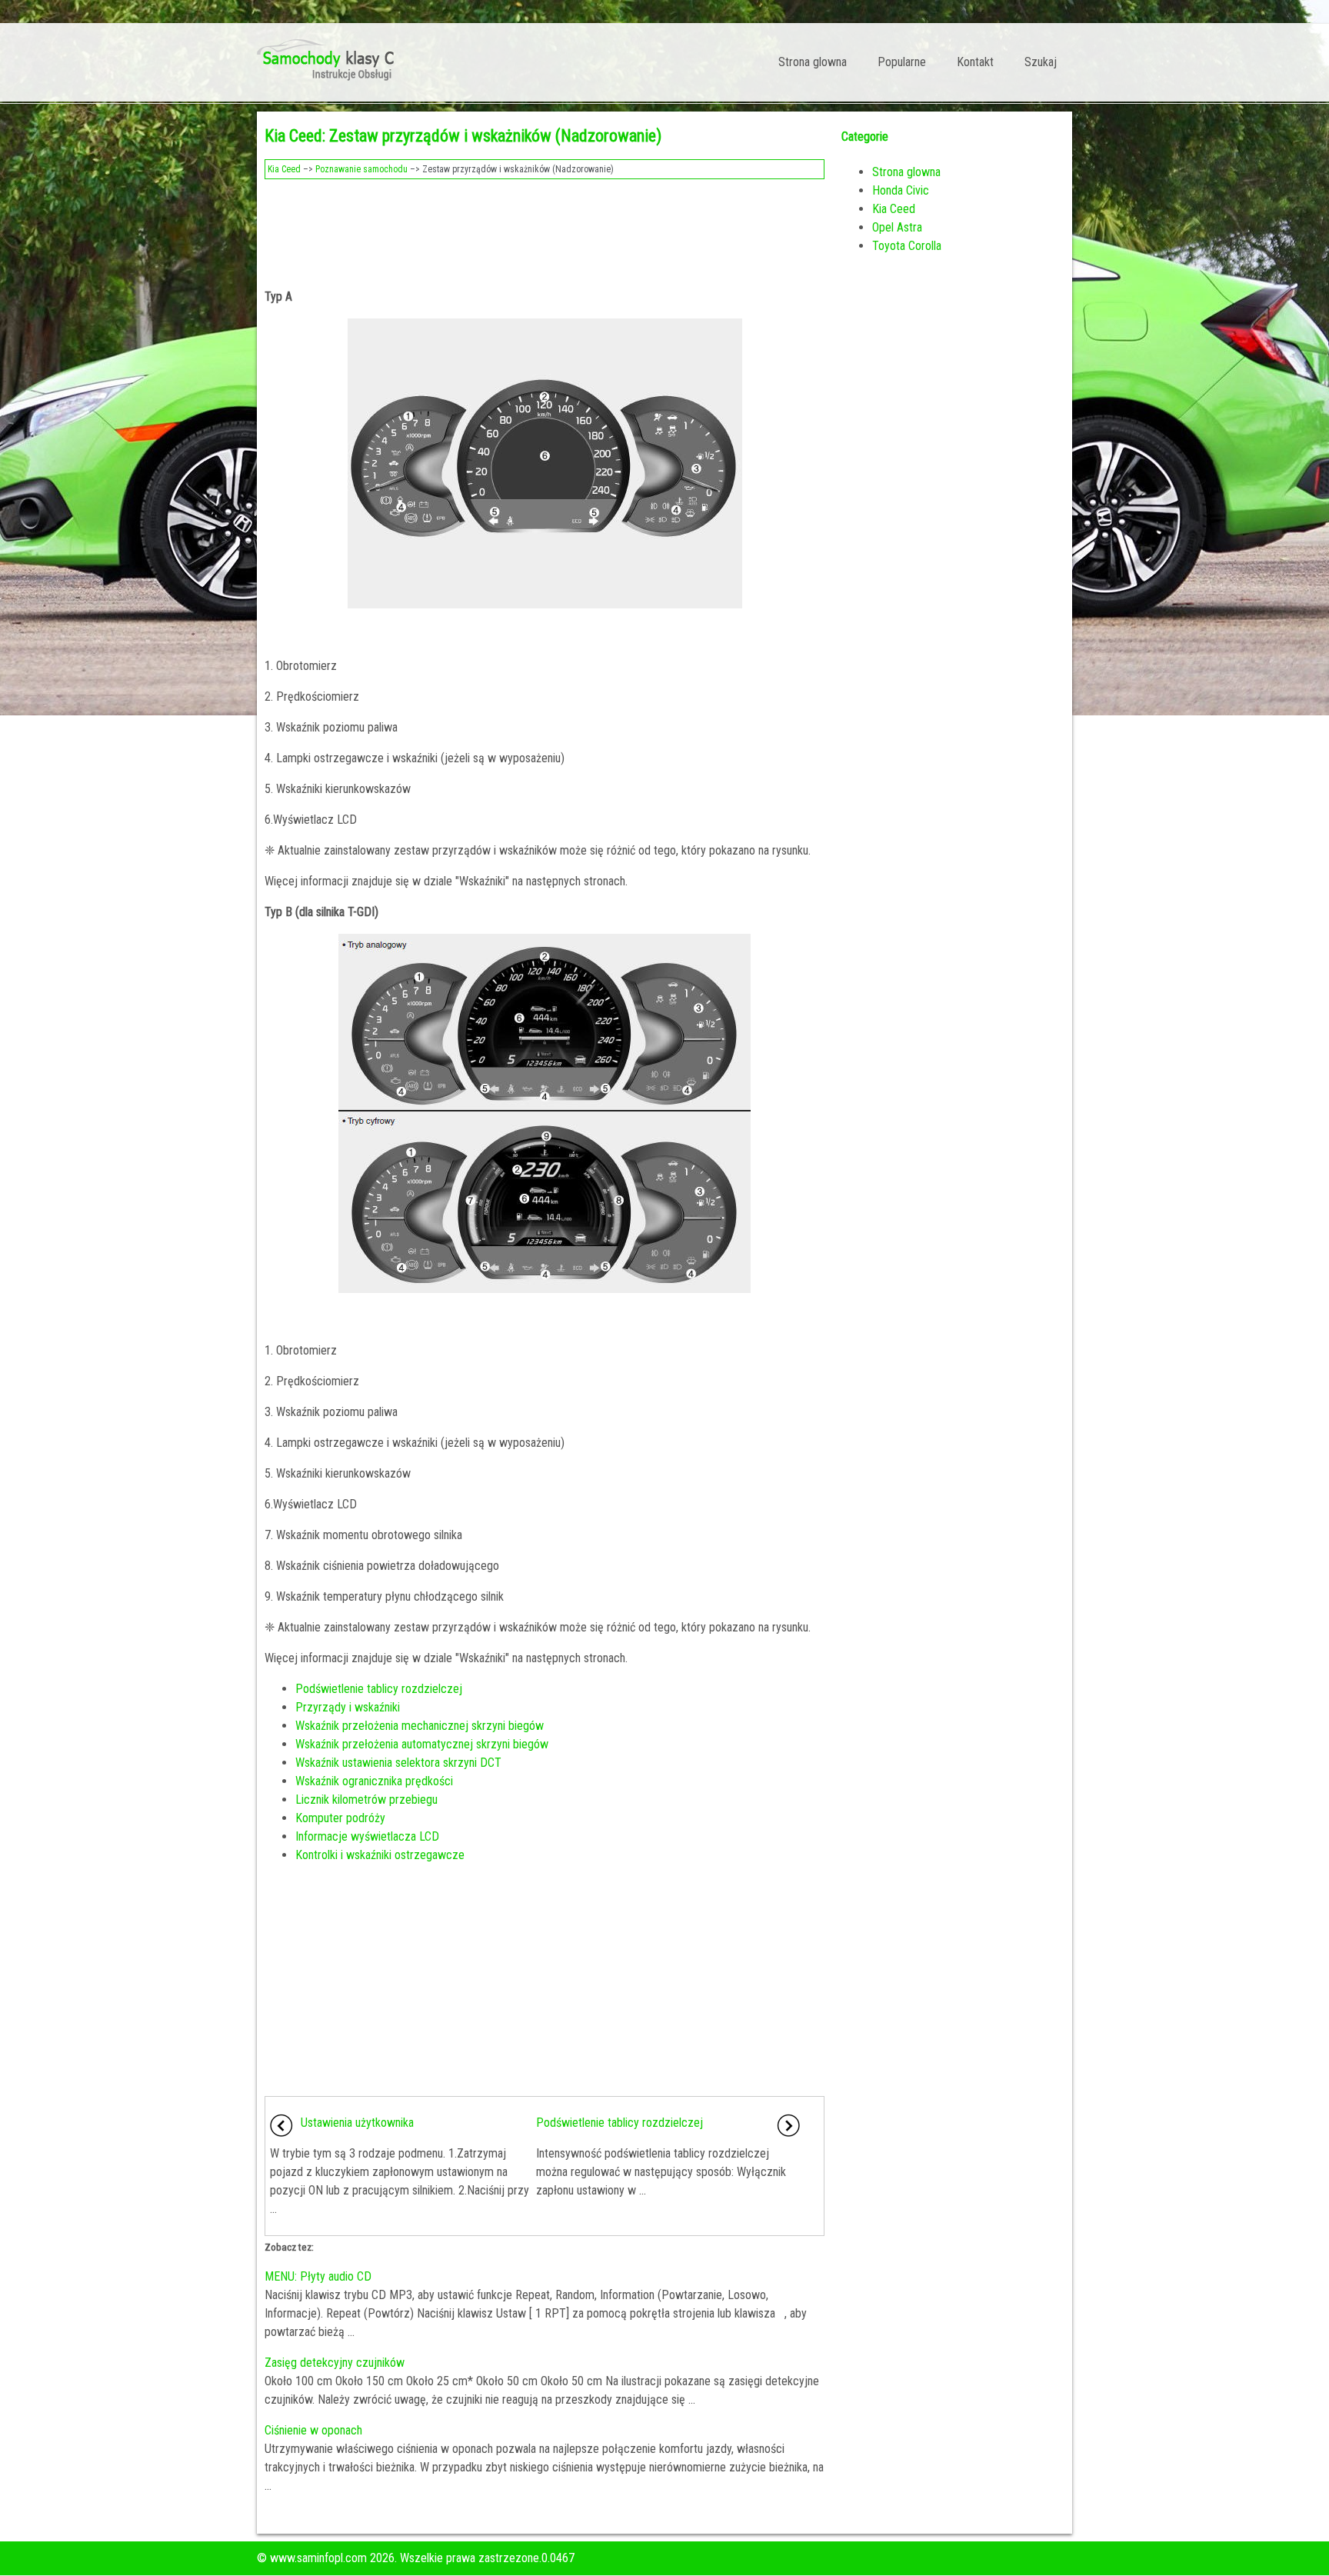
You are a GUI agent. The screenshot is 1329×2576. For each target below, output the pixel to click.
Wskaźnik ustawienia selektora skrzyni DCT (398, 1763)
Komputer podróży (340, 1818)
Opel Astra (897, 227)
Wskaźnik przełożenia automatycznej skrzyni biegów (422, 1744)
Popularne (902, 62)
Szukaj (1041, 62)
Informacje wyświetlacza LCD (367, 1836)
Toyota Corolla (907, 246)
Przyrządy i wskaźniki (348, 1707)
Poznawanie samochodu (361, 169)
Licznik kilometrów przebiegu (366, 1800)
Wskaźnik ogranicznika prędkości (374, 1781)
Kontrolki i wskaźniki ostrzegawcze (380, 1855)
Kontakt (975, 62)
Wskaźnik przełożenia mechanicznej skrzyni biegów (420, 1726)
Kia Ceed (284, 169)
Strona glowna (813, 62)
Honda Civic (901, 190)
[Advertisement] (545, 229)
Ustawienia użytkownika (357, 2123)
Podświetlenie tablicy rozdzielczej (379, 1689)
